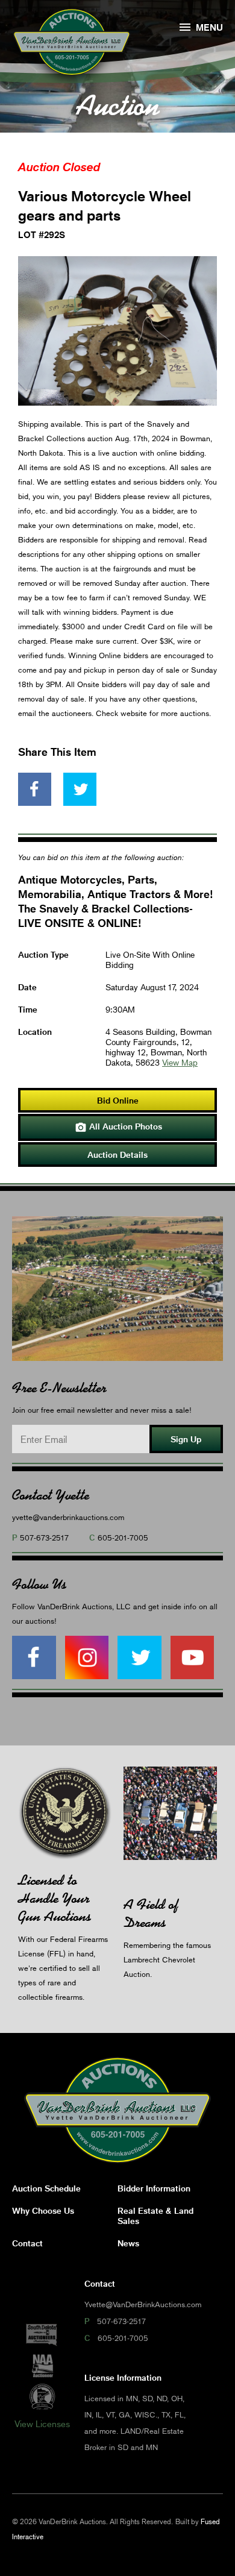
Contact (27, 2243)
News (128, 2243)
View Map (180, 1062)
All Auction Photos (118, 1127)
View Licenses (42, 2424)
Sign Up (186, 1439)
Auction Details (117, 1154)
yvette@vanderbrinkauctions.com (68, 1517)
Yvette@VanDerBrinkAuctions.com (143, 2304)
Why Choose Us (43, 2210)
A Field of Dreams (151, 1913)
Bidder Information (154, 2188)
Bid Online (118, 1100)
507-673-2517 (44, 1538)
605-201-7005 (123, 1538)
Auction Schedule (46, 2188)
